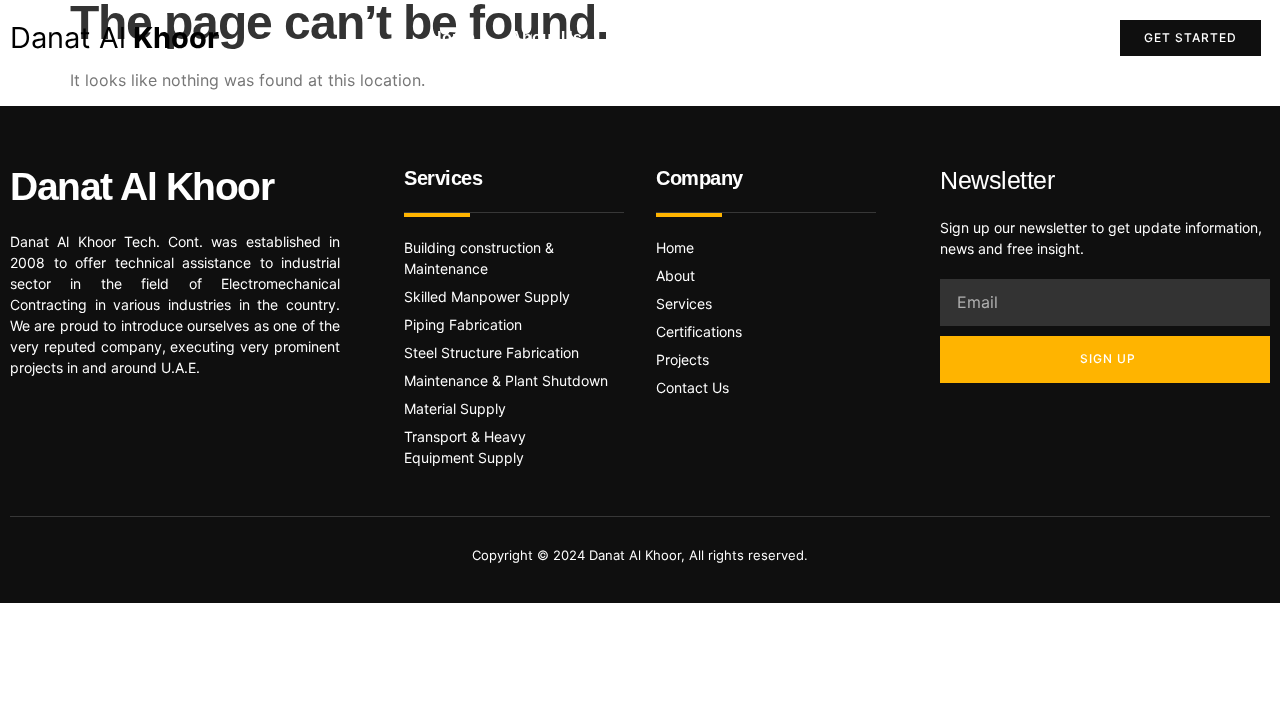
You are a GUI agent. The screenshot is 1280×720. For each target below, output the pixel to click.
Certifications (667, 37)
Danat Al (114, 37)
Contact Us (1026, 37)
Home (452, 37)
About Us (546, 37)
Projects (917, 37)
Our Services (802, 37)
